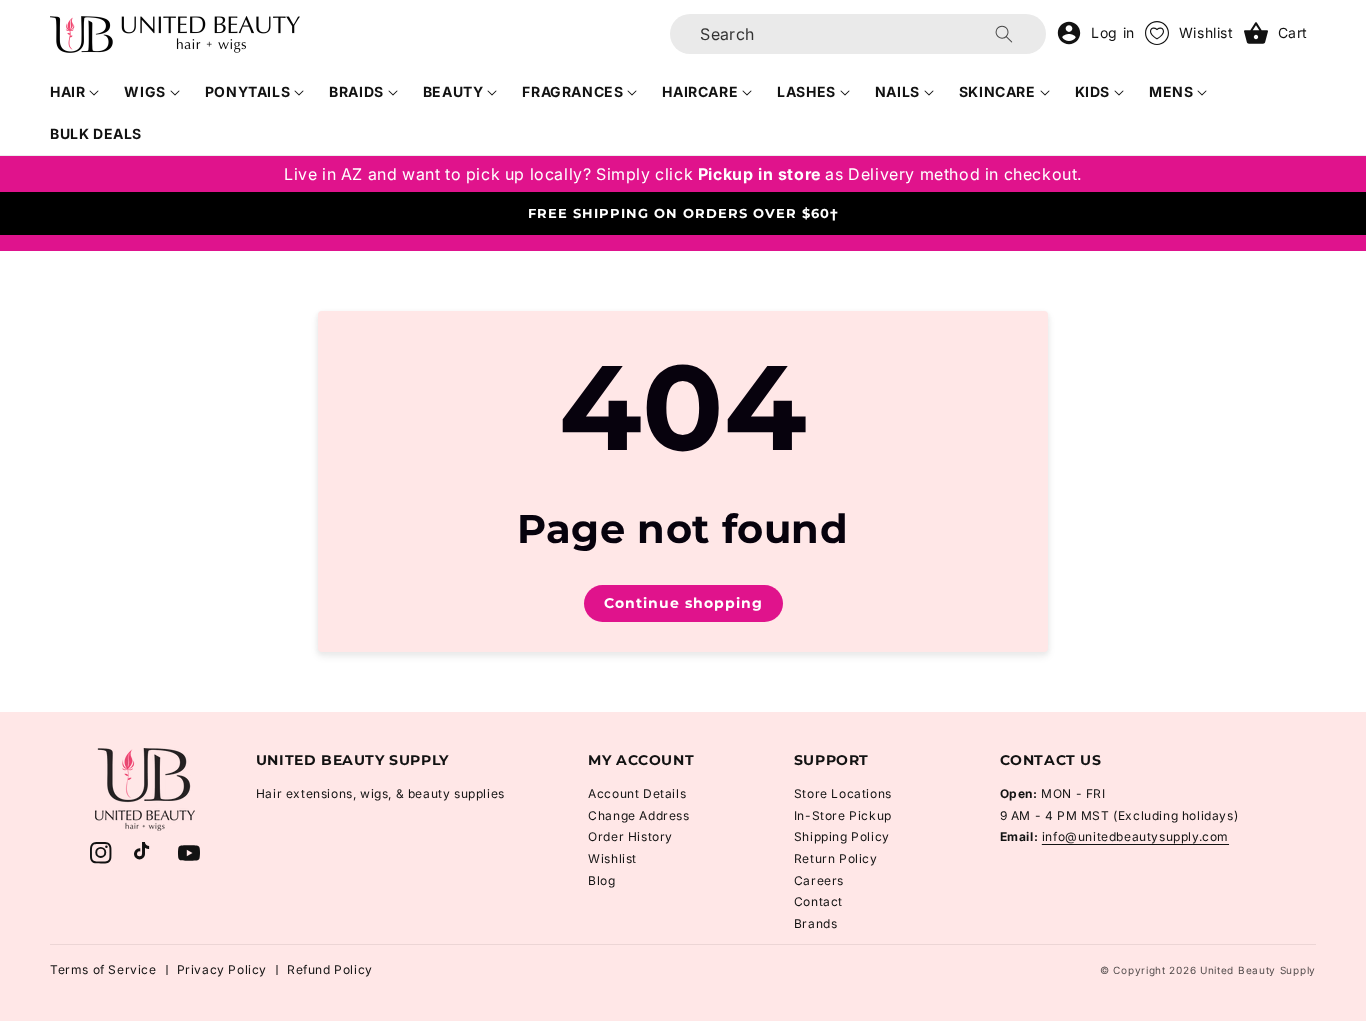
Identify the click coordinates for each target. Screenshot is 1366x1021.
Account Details (637, 793)
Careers (819, 880)
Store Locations (843, 793)
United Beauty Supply (1258, 970)
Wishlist (612, 858)
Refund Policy (330, 969)
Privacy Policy (222, 969)
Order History (630, 836)
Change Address (638, 815)
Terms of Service (103, 969)
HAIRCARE (700, 91)
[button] (75, 92)
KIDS (1092, 91)
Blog (601, 880)
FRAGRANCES (572, 91)
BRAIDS (356, 91)
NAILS (897, 91)
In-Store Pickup (843, 815)
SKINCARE (997, 91)
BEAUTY (453, 91)
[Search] (1004, 34)
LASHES (806, 91)
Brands (816, 923)
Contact (818, 901)
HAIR (67, 91)
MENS (1171, 91)
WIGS (144, 91)
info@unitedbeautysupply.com (1135, 836)
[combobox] (858, 34)
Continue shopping (683, 603)
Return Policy (836, 858)
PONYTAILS (247, 91)
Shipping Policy (842, 836)
